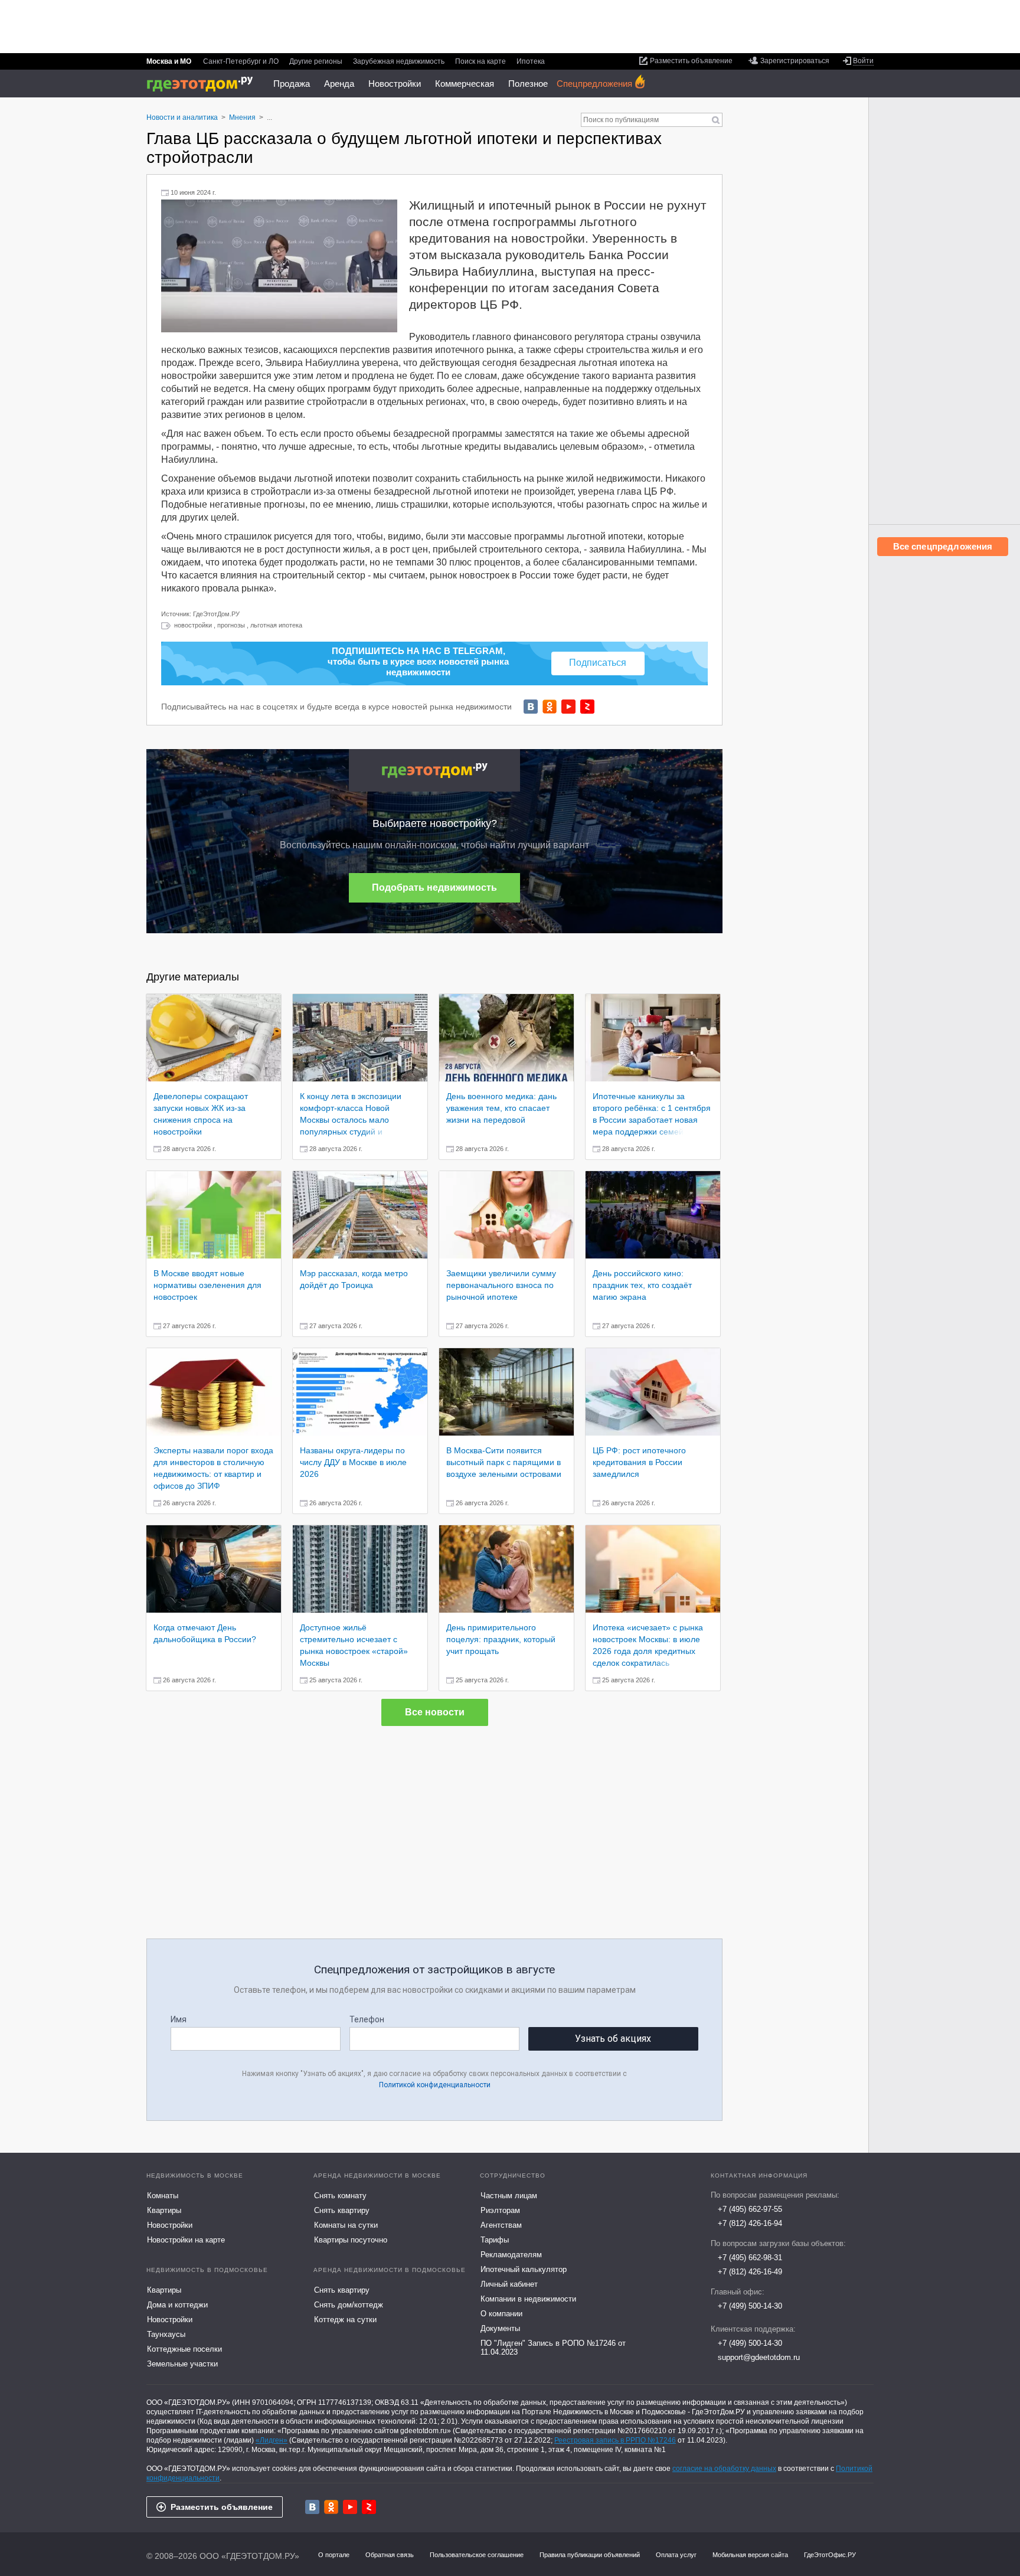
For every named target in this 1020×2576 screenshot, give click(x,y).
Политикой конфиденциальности (435, 2085)
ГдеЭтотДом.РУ (216, 614)
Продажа (292, 84)
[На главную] (204, 84)
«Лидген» (272, 2440)
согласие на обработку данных (724, 2469)
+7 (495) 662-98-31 (750, 2258)
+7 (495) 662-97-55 (750, 2209)
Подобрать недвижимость (434, 887)
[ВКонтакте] (531, 707)
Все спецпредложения (943, 546)
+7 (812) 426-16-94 (750, 2223)
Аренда (339, 84)
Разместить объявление (222, 2507)
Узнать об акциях (613, 2039)
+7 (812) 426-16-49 (750, 2272)
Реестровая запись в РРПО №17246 (615, 2440)
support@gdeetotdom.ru (759, 2357)
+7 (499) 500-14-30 (750, 2306)
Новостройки (395, 84)
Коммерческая (465, 84)
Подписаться (598, 663)
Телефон (367, 2019)
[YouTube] (568, 707)
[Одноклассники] (550, 707)
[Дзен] (587, 707)
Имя (179, 2019)
